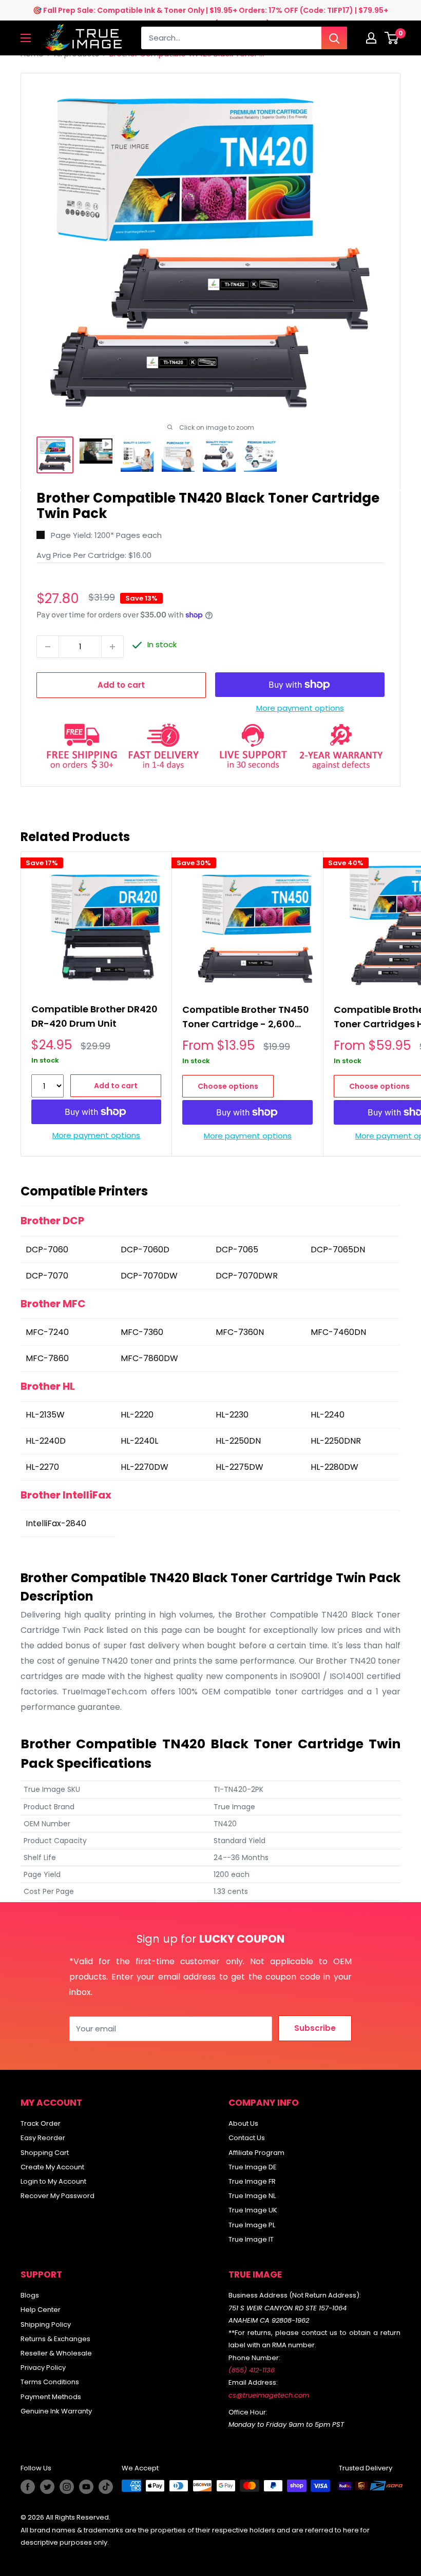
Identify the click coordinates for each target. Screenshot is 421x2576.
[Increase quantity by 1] (112, 647)
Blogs (30, 2295)
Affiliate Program (256, 2153)
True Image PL (252, 2225)
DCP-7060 (48, 1250)
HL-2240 (329, 1415)
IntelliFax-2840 (57, 1523)
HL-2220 (138, 1415)
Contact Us (247, 2138)
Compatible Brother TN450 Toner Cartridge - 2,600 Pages (246, 1018)
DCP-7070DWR (248, 1276)
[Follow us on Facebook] (28, 2487)
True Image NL (252, 2196)
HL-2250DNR (337, 1441)
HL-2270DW (146, 1467)
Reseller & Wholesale (56, 2353)
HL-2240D (47, 1441)
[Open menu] (26, 38)
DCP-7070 (48, 1276)
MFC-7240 (48, 1332)
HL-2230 (233, 1415)
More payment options (300, 708)
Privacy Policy (43, 2368)
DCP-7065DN (339, 1250)
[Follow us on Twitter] (47, 2487)
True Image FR (252, 2181)
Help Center (41, 2310)
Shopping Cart (45, 2153)
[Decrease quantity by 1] (48, 647)
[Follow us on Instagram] (67, 2487)
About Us (243, 2123)
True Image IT (251, 2239)
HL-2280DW (336, 1467)
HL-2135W (46, 1415)
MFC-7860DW (150, 1358)
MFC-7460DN (339, 1332)
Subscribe (315, 2028)
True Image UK (253, 2210)
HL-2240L (140, 1441)
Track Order (41, 2123)
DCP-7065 (238, 1250)
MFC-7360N (241, 1332)
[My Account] (371, 38)
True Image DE (253, 2167)
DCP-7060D (146, 1250)
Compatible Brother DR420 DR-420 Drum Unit (94, 1016)
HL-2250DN (239, 1441)
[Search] (334, 38)
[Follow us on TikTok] (106, 2487)
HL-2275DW (241, 1467)
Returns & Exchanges (55, 2339)
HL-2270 (43, 1467)
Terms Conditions (50, 2382)
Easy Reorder (43, 2138)
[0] (392, 38)
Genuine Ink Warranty (56, 2411)
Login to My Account (53, 2181)
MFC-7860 (48, 1358)
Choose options (228, 1086)
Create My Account (52, 2167)
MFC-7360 (143, 1332)
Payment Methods (51, 2397)
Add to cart (121, 685)
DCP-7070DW (150, 1276)
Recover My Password (58, 2196)
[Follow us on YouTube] (86, 2487)
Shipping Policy (46, 2324)
